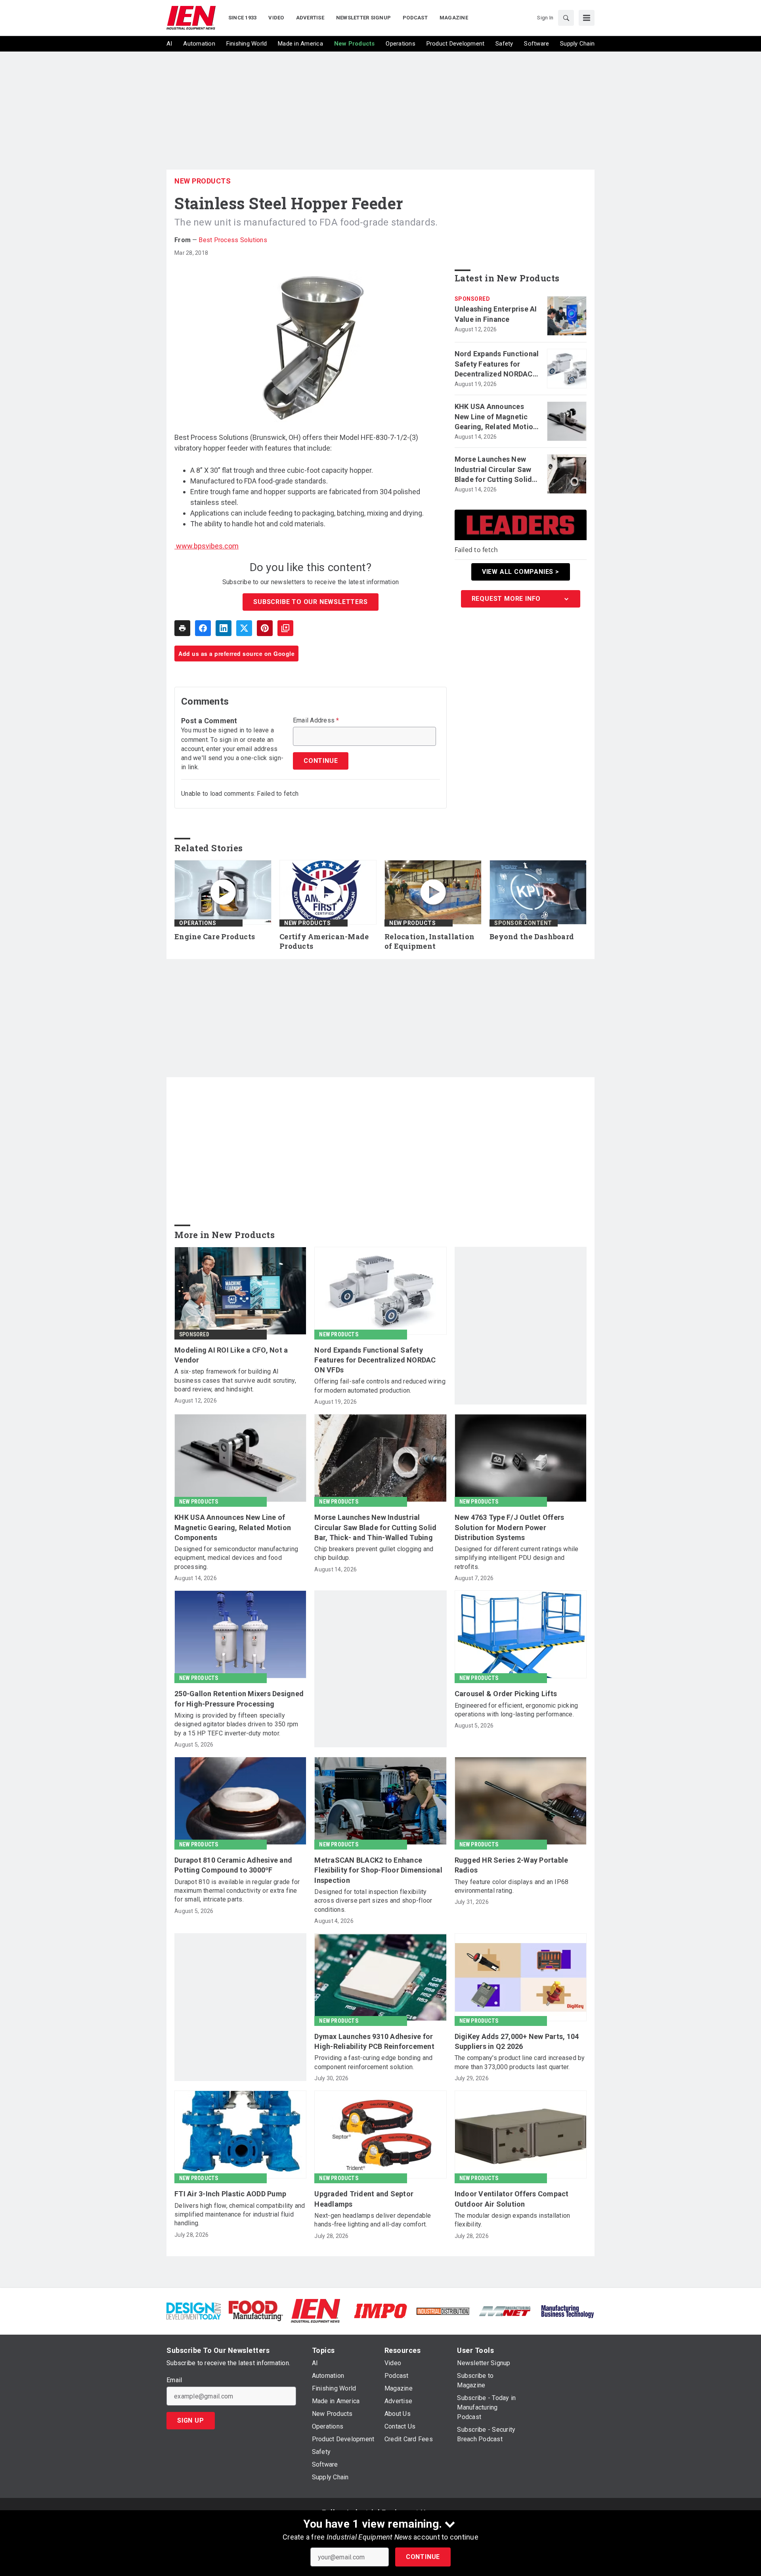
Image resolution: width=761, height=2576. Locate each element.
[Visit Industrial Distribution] (443, 2311)
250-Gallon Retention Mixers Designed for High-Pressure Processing (239, 1699)
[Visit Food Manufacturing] (256, 2310)
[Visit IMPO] (380, 2310)
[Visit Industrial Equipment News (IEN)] (315, 2310)
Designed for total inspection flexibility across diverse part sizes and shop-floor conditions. (373, 1901)
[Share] (203, 628)
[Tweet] (244, 628)
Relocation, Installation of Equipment (429, 941)
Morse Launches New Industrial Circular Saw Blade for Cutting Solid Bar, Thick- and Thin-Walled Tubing (493, 470)
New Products (203, 181)
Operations (198, 923)
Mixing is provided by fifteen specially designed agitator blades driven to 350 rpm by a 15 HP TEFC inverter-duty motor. (236, 1724)
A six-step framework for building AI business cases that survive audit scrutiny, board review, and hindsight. (235, 1380)
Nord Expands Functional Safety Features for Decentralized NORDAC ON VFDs (497, 364)
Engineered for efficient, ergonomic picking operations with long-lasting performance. (516, 1710)
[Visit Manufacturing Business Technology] (567, 2310)
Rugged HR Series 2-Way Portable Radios (511, 1865)
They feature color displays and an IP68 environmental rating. (512, 1886)
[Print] (182, 628)
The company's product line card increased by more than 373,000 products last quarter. (520, 2062)
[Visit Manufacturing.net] (505, 2311)
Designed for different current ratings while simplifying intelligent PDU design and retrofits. (517, 1558)
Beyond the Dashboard (532, 937)
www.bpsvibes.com (207, 546)
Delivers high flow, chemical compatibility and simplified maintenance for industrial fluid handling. (240, 2215)
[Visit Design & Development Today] (194, 2310)
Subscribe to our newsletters (310, 602)
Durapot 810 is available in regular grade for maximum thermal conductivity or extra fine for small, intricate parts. (237, 1891)
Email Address (316, 720)
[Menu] (587, 18)
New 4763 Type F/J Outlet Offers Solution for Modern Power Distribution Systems (510, 1527)
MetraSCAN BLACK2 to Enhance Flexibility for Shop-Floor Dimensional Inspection (378, 1870)
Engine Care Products (215, 937)
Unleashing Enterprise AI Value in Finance (496, 314)
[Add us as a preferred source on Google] (285, 628)
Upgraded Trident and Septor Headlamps (364, 2199)
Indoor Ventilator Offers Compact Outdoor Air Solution (512, 2199)
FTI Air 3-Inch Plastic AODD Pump (230, 2194)
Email (174, 2380)
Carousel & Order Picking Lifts (506, 1694)
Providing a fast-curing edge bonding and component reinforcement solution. (373, 2062)
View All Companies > (521, 572)
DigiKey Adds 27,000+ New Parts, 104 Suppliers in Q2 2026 (517, 2041)
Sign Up (191, 2420)
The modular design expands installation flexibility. (512, 2220)
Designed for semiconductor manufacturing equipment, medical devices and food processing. (236, 1558)
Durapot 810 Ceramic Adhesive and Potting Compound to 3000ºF (233, 1865)
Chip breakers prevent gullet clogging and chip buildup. (374, 1553)
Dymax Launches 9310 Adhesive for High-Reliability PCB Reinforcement (374, 2041)
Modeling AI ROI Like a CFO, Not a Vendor (231, 1355)
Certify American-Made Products (324, 941)
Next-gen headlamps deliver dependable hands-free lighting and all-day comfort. (373, 2220)
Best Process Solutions (233, 240)
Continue (423, 2557)
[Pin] (265, 628)
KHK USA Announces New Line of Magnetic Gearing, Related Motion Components (496, 417)
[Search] (566, 18)
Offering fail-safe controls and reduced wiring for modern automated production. (380, 1386)
